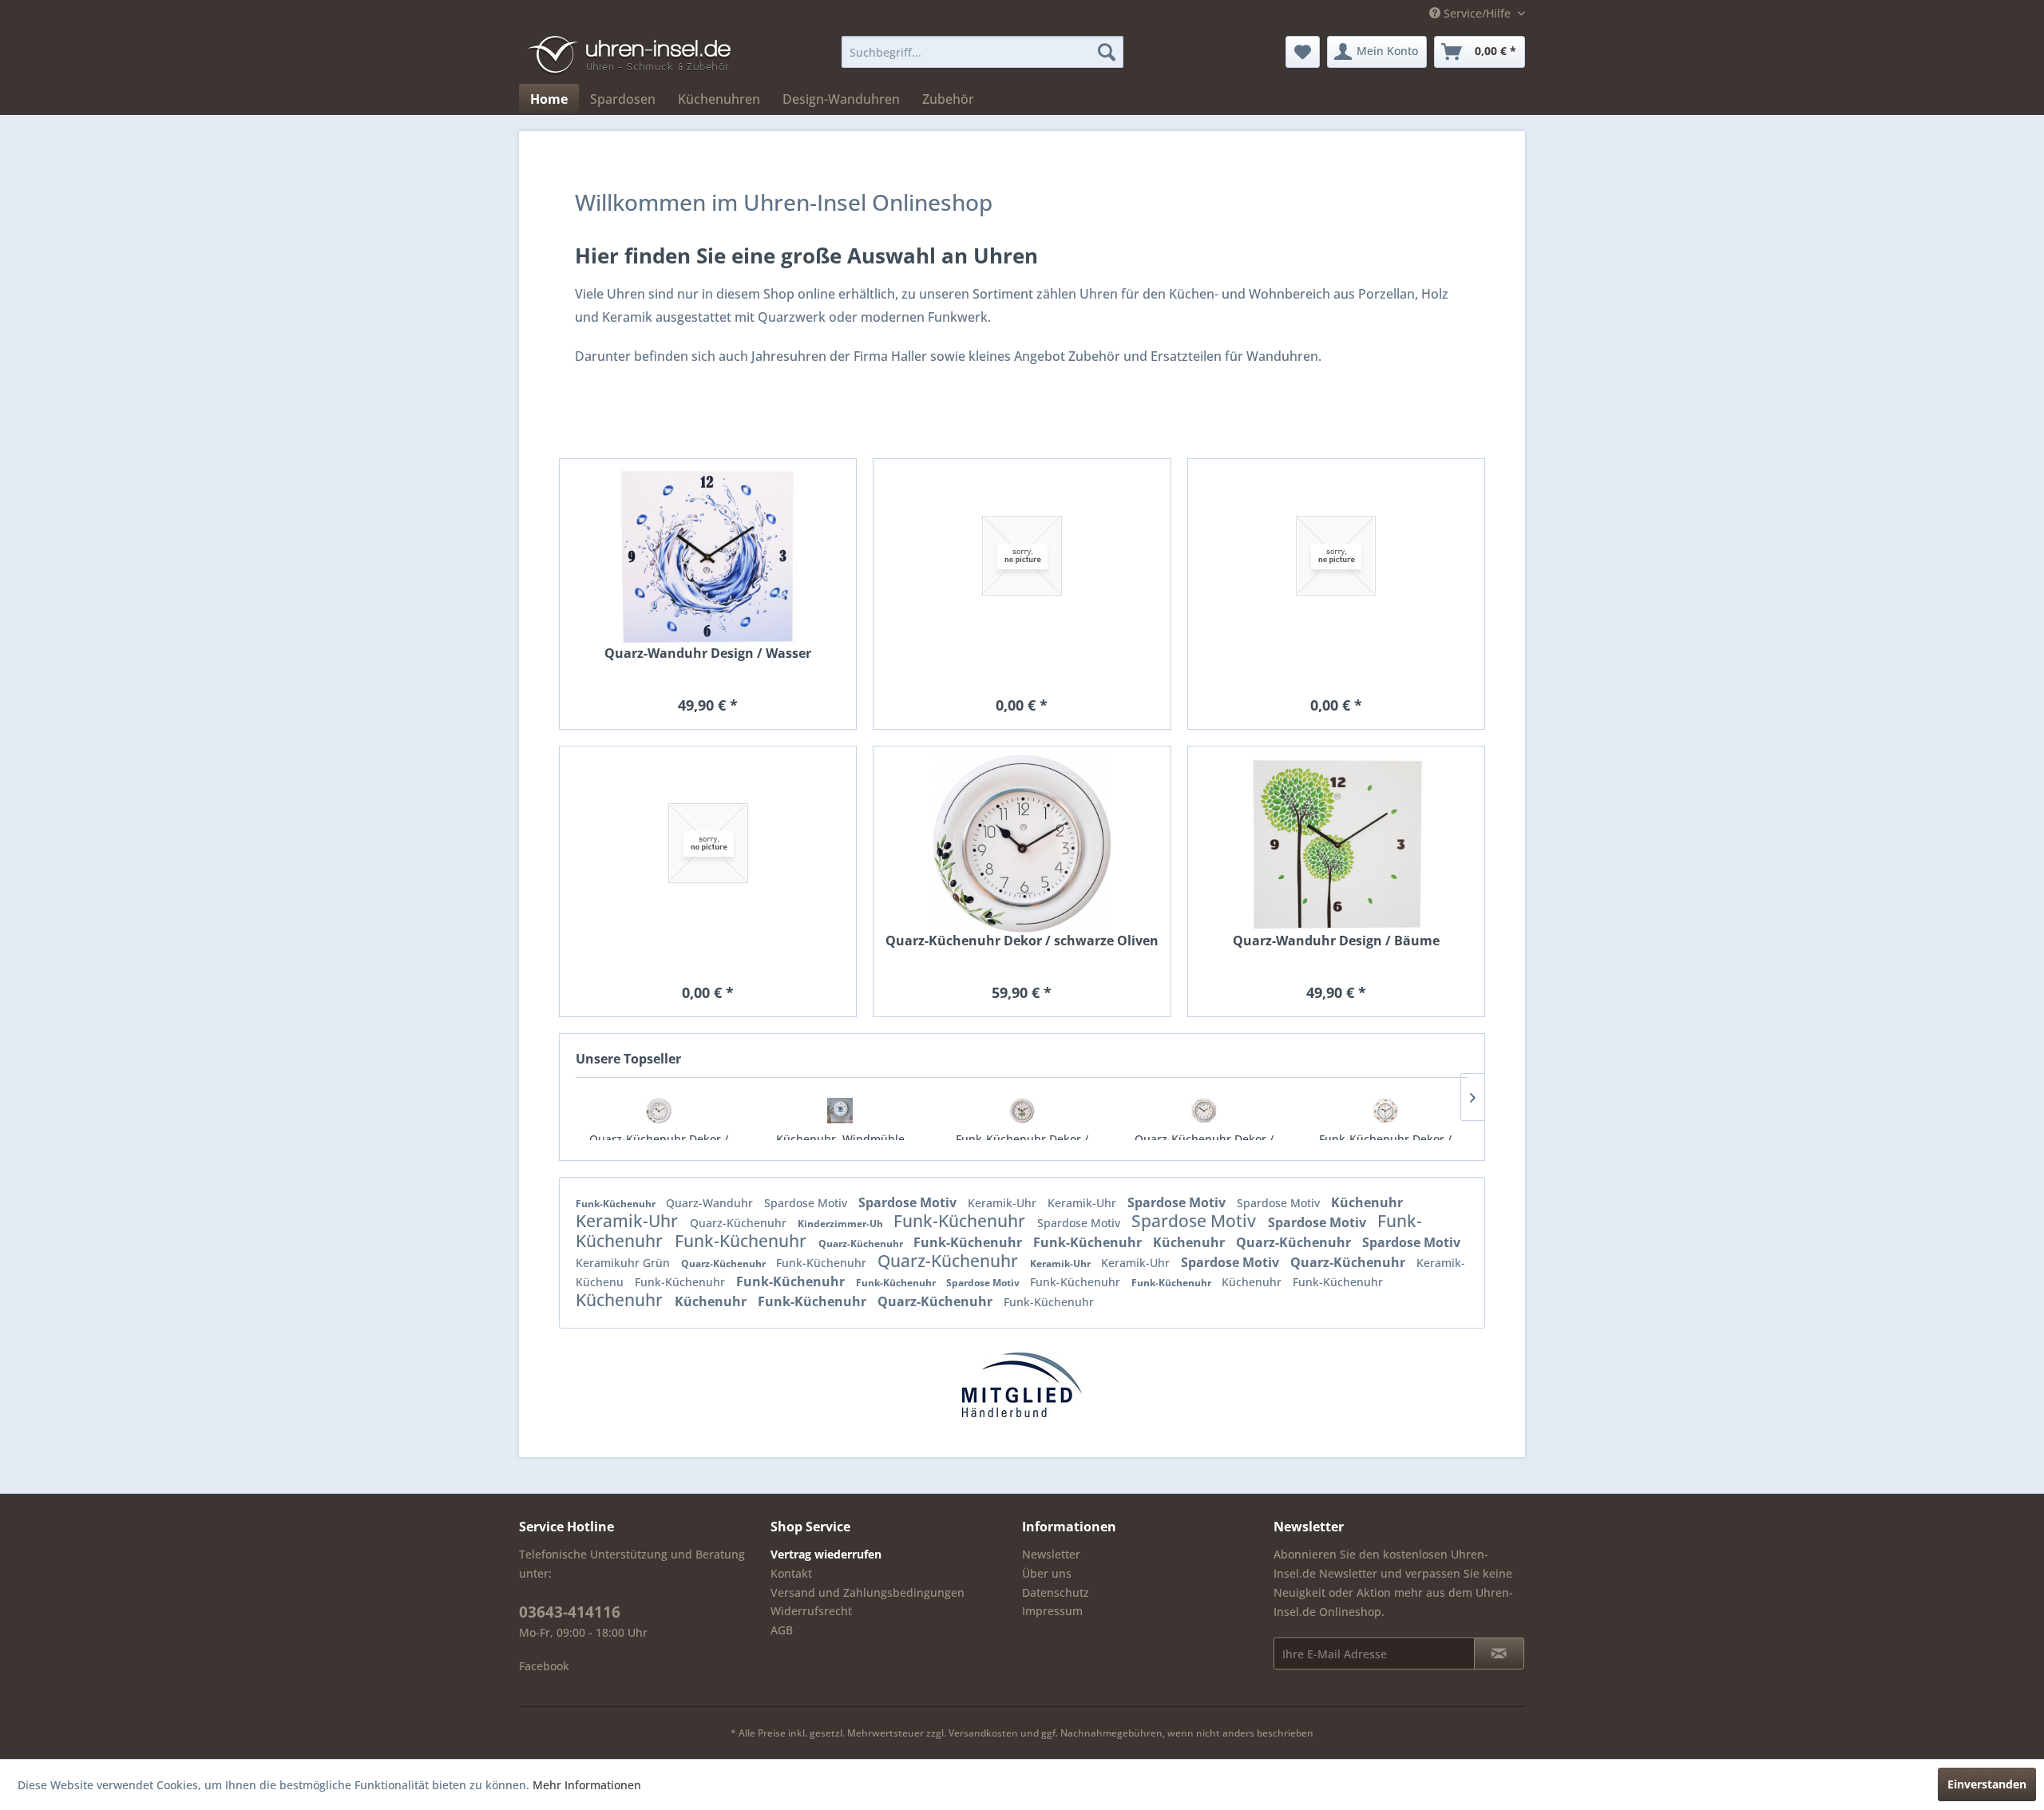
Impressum (1052, 1611)
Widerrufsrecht (811, 1611)
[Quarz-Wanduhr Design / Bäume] (1336, 844)
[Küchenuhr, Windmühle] (841, 1111)
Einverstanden (1987, 1784)
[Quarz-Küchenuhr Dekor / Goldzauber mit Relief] (1204, 1111)
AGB (782, 1630)
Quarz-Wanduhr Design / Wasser (708, 654)
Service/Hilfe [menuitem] (1477, 13)
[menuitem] (982, 52)
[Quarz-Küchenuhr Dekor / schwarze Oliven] (659, 1111)
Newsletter (1051, 1554)
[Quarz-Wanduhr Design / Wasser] (708, 556)
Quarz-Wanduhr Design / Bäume (1336, 941)
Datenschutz (1056, 1592)
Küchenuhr (1367, 1202)
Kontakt (791, 1573)
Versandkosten (983, 1733)
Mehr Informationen (587, 1785)
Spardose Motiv (807, 1203)
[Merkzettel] (1303, 52)
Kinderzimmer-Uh (842, 1224)
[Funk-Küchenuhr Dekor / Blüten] (1385, 1111)
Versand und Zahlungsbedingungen (868, 1592)
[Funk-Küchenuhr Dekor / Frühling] (1022, 1111)
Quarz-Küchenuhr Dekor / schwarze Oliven (1022, 941)
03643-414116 (570, 1612)
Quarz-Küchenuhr (740, 1223)
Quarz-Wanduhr (711, 1203)
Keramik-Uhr (1004, 1203)
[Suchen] (1107, 52)
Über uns (1047, 1573)
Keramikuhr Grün (624, 1263)
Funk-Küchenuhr (617, 1204)
